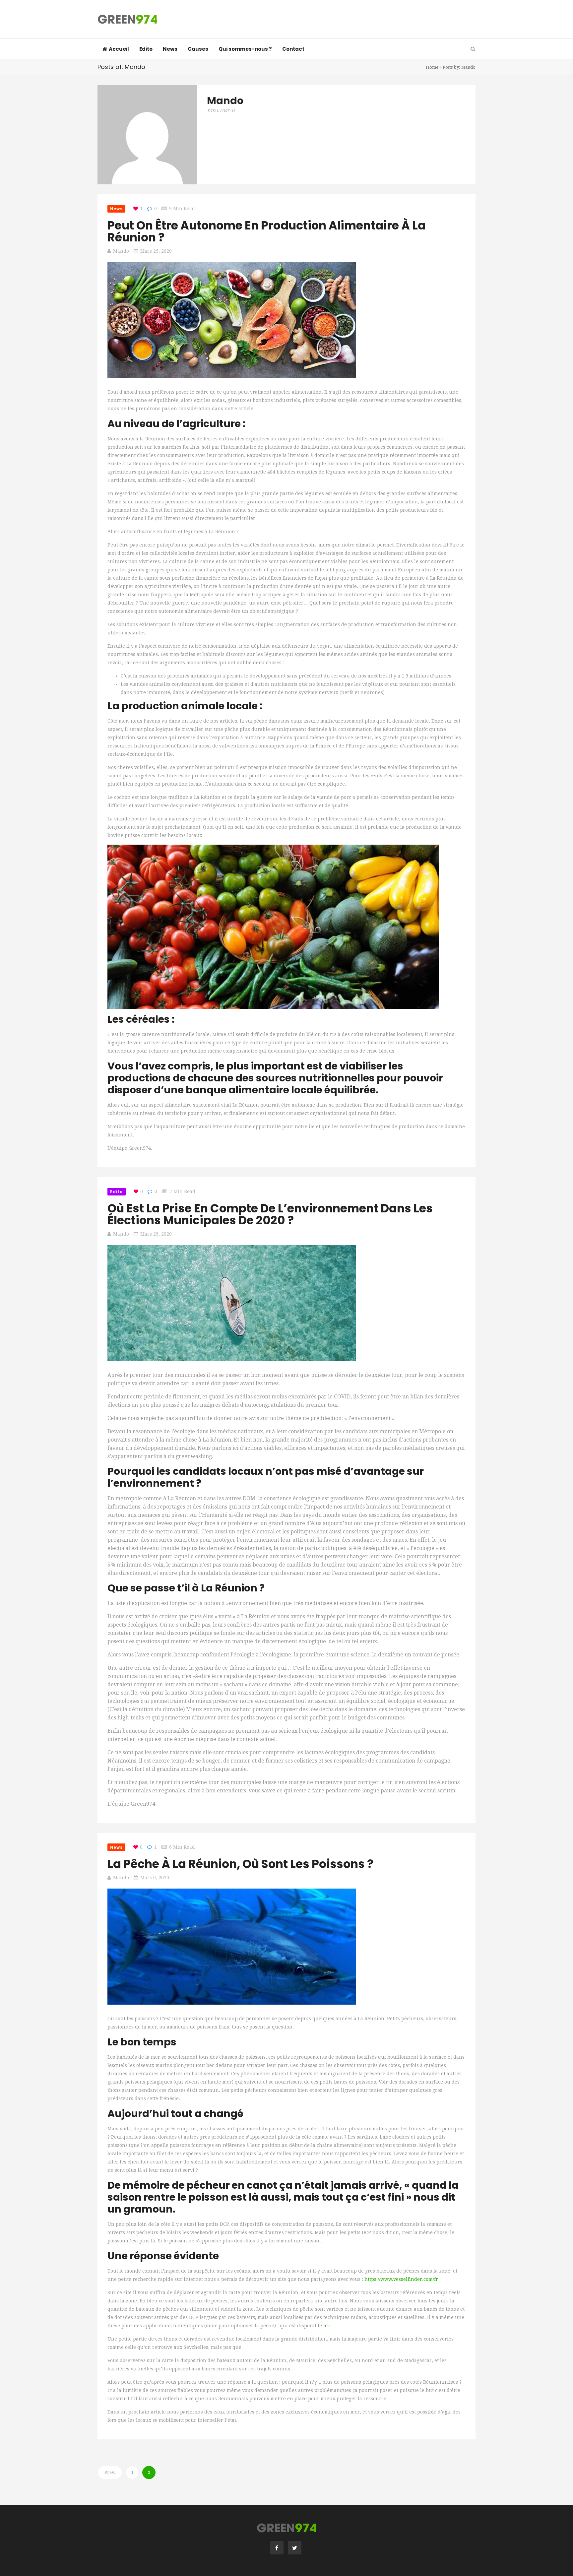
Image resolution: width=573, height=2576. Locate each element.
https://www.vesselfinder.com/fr (401, 2279)
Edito (146, 49)
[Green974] (127, 20)
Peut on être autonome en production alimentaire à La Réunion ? (267, 231)
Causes (198, 49)
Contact (293, 49)
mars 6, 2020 (155, 1878)
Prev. (110, 2472)
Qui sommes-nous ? (245, 49)
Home (432, 67)
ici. (327, 2326)
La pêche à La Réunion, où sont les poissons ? (240, 1864)
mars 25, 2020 (156, 251)
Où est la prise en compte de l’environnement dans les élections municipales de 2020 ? (270, 1214)
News (170, 49)
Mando (121, 251)
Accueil (119, 49)
